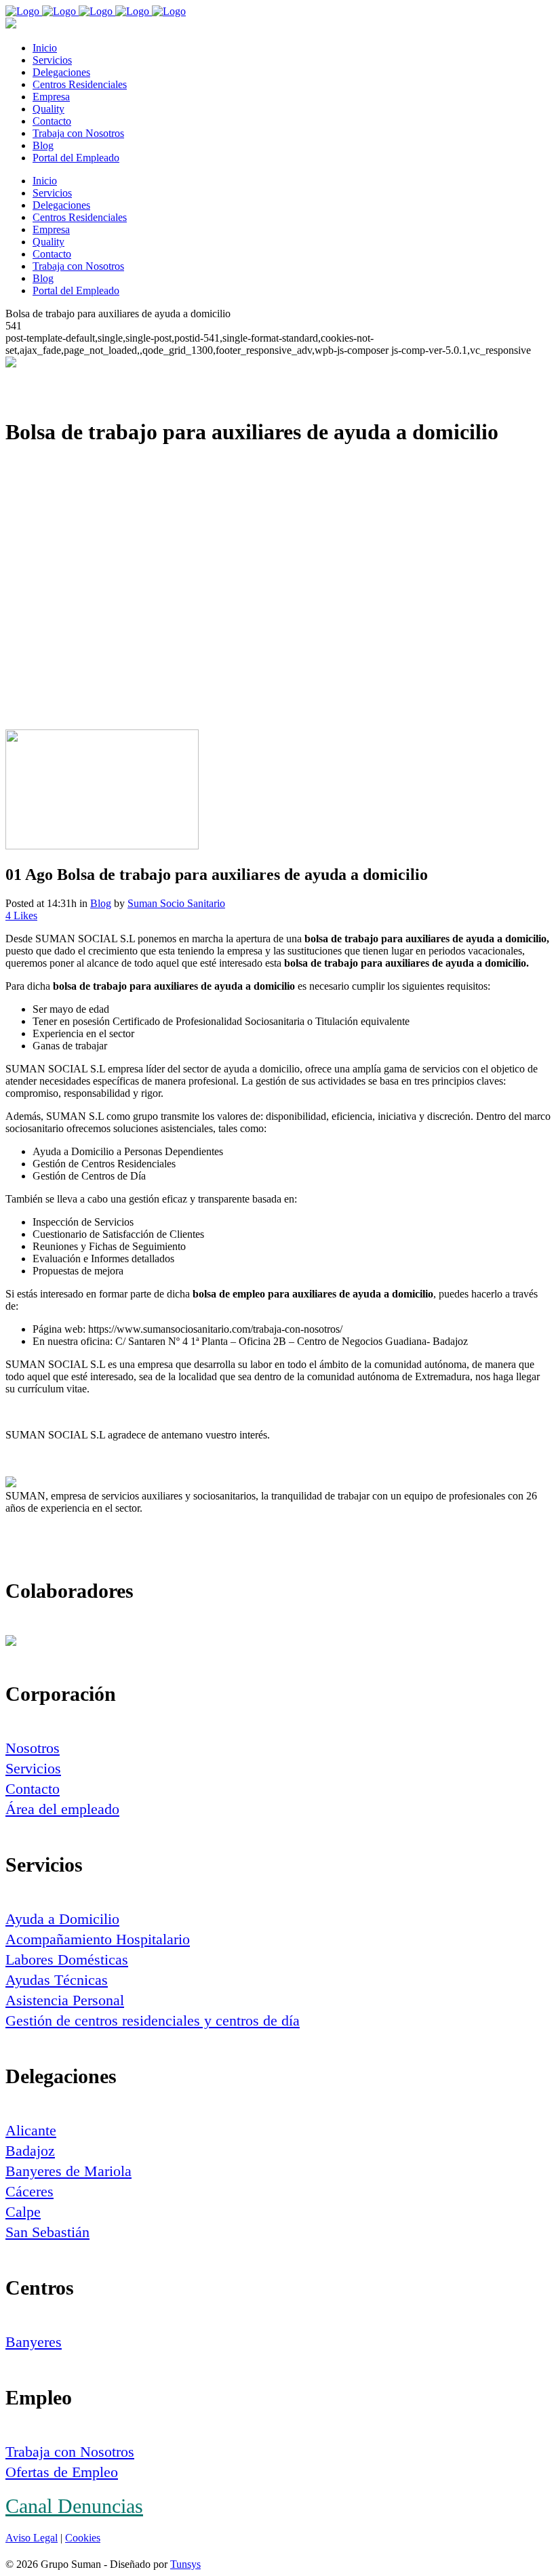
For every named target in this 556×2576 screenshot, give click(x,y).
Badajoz (30, 2151)
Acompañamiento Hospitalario (98, 1939)
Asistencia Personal (65, 2000)
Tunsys (185, 2564)
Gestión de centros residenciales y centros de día (153, 2020)
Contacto (33, 1789)
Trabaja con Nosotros (70, 2452)
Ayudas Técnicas (57, 1980)
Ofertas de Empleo (62, 2472)
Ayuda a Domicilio (62, 1919)
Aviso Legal (32, 2538)
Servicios (33, 1768)
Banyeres (34, 2342)
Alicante (31, 2130)
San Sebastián (47, 2232)
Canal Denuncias (74, 2506)
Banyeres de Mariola (68, 2171)
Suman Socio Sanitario (176, 903)
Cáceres (29, 2191)
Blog (101, 903)
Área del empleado (62, 1809)
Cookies (83, 2538)
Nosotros (33, 1748)
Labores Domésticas (67, 1959)
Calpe (23, 2212)
